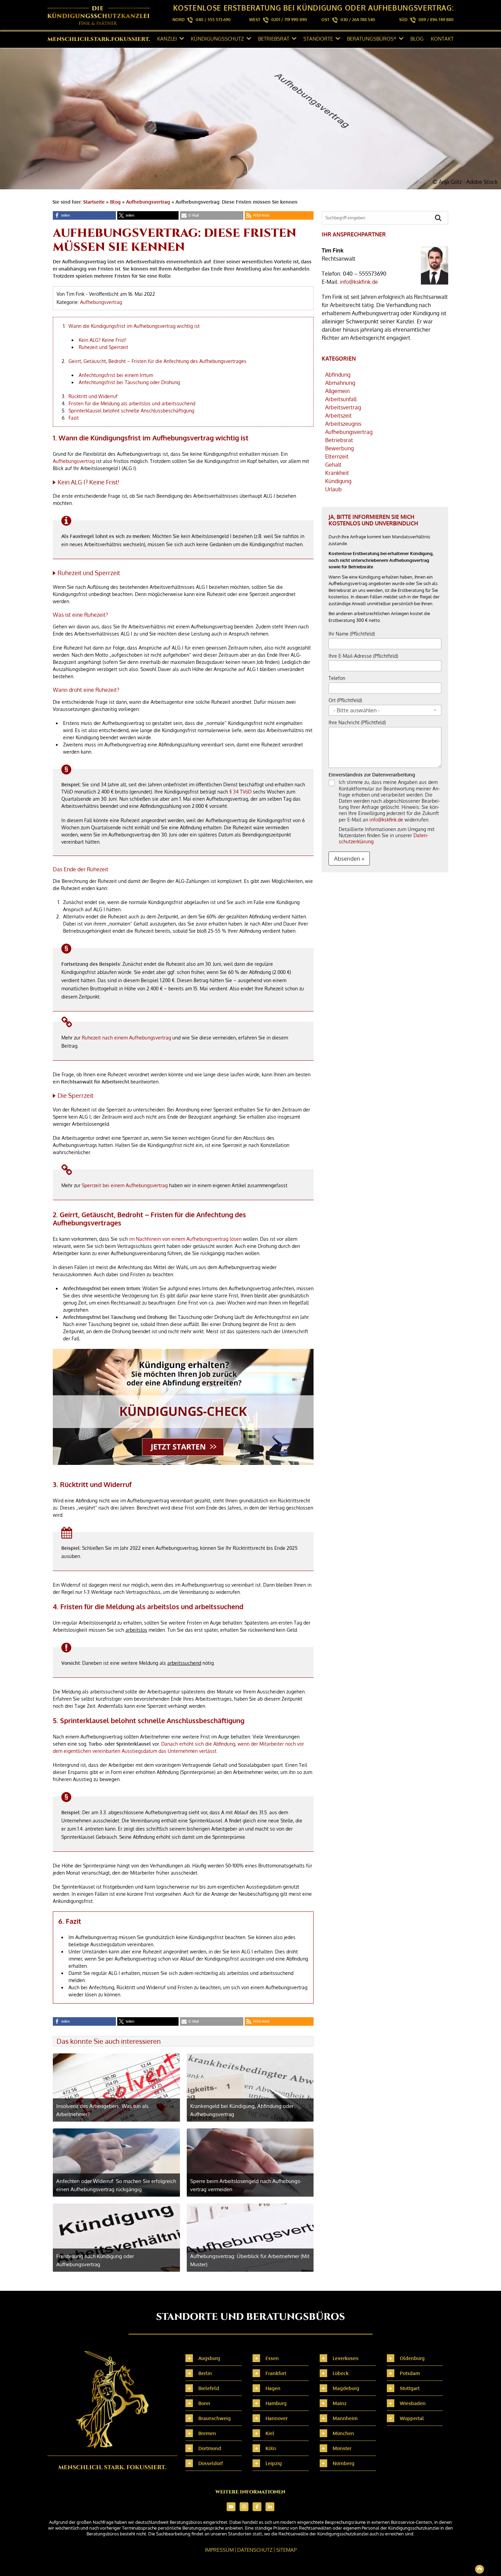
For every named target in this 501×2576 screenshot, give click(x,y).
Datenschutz (255, 2550)
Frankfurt (276, 2373)
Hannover (277, 2418)
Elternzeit (337, 456)
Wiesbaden (413, 2403)
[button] (84, 215)
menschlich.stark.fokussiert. (99, 39)
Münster (342, 2448)
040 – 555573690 (365, 274)
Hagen (273, 2388)
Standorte (318, 39)
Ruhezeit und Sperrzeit (103, 347)
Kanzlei (167, 39)
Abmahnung (340, 383)
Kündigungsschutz (217, 39)
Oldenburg (412, 2358)
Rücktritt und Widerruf (93, 396)
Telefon (337, 678)
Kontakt (442, 39)
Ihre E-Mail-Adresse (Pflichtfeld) (363, 656)
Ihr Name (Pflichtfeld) (352, 634)
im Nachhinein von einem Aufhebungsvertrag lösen (185, 1239)
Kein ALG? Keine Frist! (103, 340)
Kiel (270, 2433)
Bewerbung (339, 448)
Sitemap (286, 2550)
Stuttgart (410, 2388)
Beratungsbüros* (372, 39)
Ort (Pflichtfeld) (345, 700)
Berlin (205, 2373)
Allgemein (337, 391)
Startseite (94, 202)
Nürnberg (344, 2463)
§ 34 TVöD (240, 792)
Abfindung (338, 375)
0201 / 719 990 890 (289, 20)
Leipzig (274, 2463)
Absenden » (349, 858)
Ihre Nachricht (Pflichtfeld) (357, 722)
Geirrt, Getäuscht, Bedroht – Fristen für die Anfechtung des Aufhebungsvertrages (157, 361)
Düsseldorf (211, 2463)
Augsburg (209, 2358)
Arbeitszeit (338, 416)
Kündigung (338, 481)
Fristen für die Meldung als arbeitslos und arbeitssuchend (132, 403)
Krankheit (337, 473)
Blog (417, 39)
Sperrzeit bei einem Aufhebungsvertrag (125, 1185)
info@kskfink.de (359, 282)
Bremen (207, 2433)
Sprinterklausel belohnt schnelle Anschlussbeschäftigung (131, 411)
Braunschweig (215, 2418)
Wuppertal (412, 2418)
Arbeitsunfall (341, 399)
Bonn (204, 2403)
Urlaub (333, 489)
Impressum (219, 2550)
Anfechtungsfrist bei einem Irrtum (116, 375)
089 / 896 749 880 (436, 20)
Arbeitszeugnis (343, 424)
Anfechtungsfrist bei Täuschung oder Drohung (129, 382)
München (343, 2433)
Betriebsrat (274, 39)
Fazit (74, 418)
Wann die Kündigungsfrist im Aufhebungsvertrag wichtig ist (134, 326)
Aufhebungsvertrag (148, 202)
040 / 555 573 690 (213, 20)
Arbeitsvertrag (343, 407)
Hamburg (276, 2403)
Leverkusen (346, 2358)
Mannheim (345, 2418)
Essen (272, 2358)
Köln (271, 2448)
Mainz (340, 2403)
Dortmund (210, 2448)
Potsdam (410, 2373)
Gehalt (333, 465)
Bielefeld (209, 2388)
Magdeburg (346, 2388)
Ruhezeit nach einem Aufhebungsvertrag (126, 1038)
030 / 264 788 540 (358, 20)
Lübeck (341, 2373)
